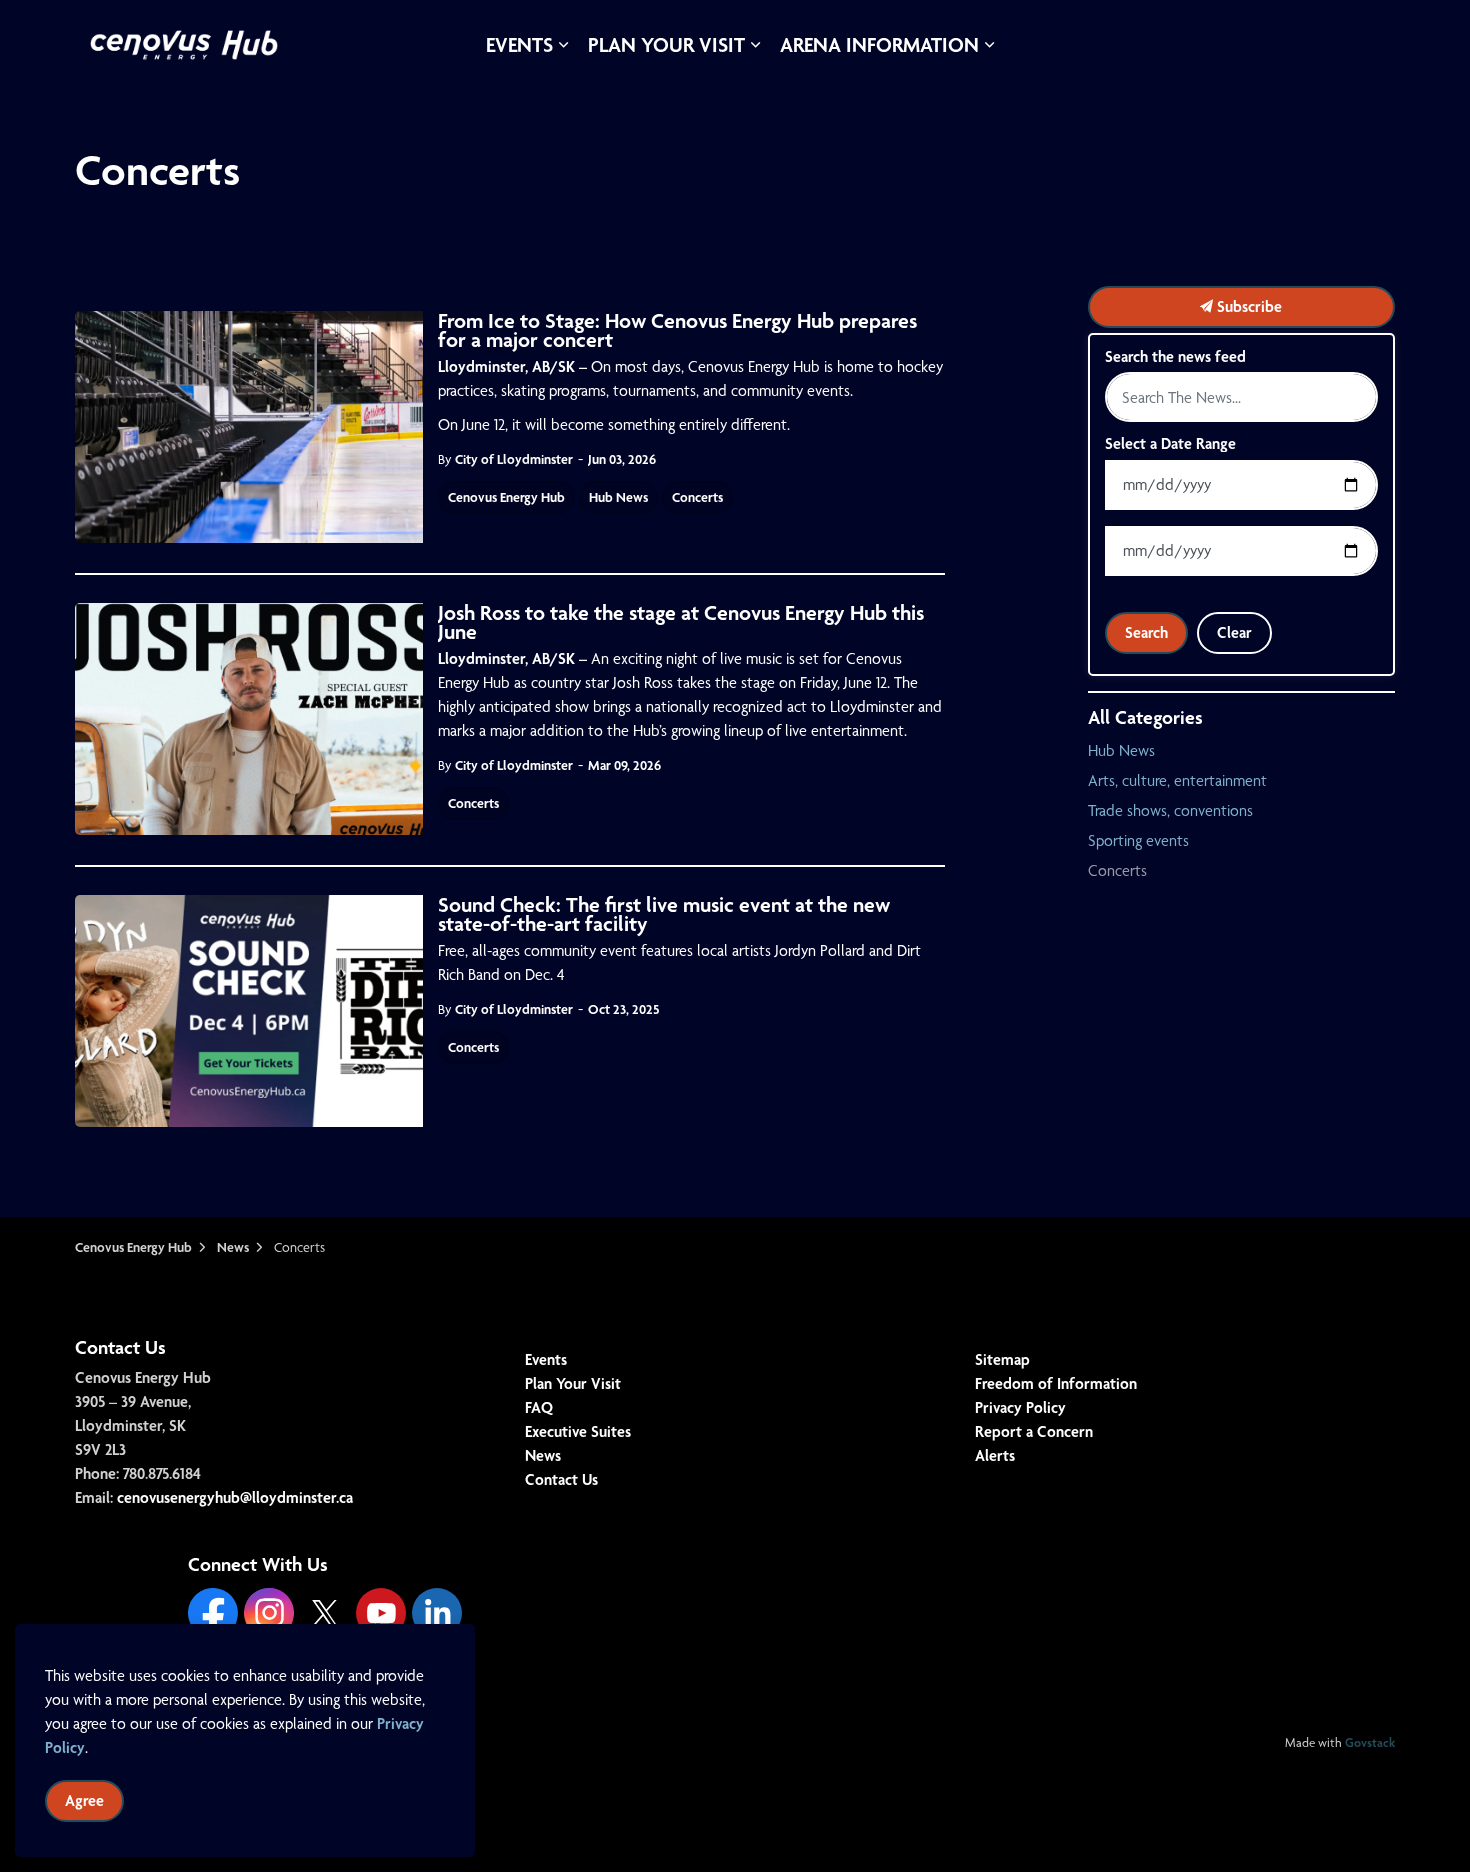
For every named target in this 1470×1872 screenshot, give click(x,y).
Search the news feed (1175, 357)
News (543, 1455)
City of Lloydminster (514, 459)
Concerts (697, 497)
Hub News (618, 497)
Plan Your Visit (573, 1383)
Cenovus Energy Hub (506, 497)
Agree (84, 1800)
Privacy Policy (1020, 1407)
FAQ (539, 1407)
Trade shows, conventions (1170, 810)
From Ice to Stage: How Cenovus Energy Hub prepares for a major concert (677, 332)
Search (1146, 632)
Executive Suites (578, 1431)
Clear (1234, 632)
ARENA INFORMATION (879, 44)
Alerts (995, 1455)
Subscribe (1247, 306)
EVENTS (519, 44)
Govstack (1370, 1742)
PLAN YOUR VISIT (666, 44)
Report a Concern (1034, 1431)
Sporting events (1138, 840)
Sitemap (1002, 1359)
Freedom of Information (1056, 1383)
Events (546, 1359)
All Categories (1145, 717)
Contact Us (561, 1479)
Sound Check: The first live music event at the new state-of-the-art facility (664, 916)
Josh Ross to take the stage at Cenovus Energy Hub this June (681, 624)
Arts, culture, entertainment (1177, 780)
